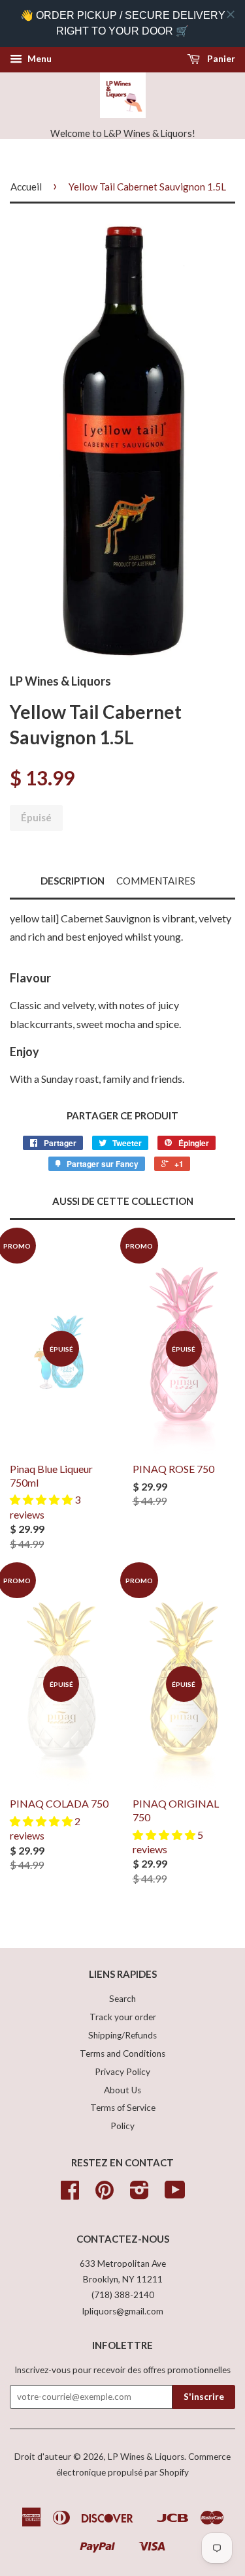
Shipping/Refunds (122, 2035)
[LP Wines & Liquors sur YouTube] (175, 2194)
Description (73, 881)
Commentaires (156, 881)
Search (122, 1999)
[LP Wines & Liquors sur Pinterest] (105, 2194)
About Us (122, 2090)
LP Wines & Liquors (146, 2457)
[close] (231, 14)
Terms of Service (123, 2108)
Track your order (123, 2017)
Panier (220, 58)
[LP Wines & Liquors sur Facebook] (70, 2194)
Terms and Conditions (122, 2053)
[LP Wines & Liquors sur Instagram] (139, 2194)
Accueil (26, 187)
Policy (122, 2126)
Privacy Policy (122, 2072)
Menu (39, 58)
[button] (42, 1499)
